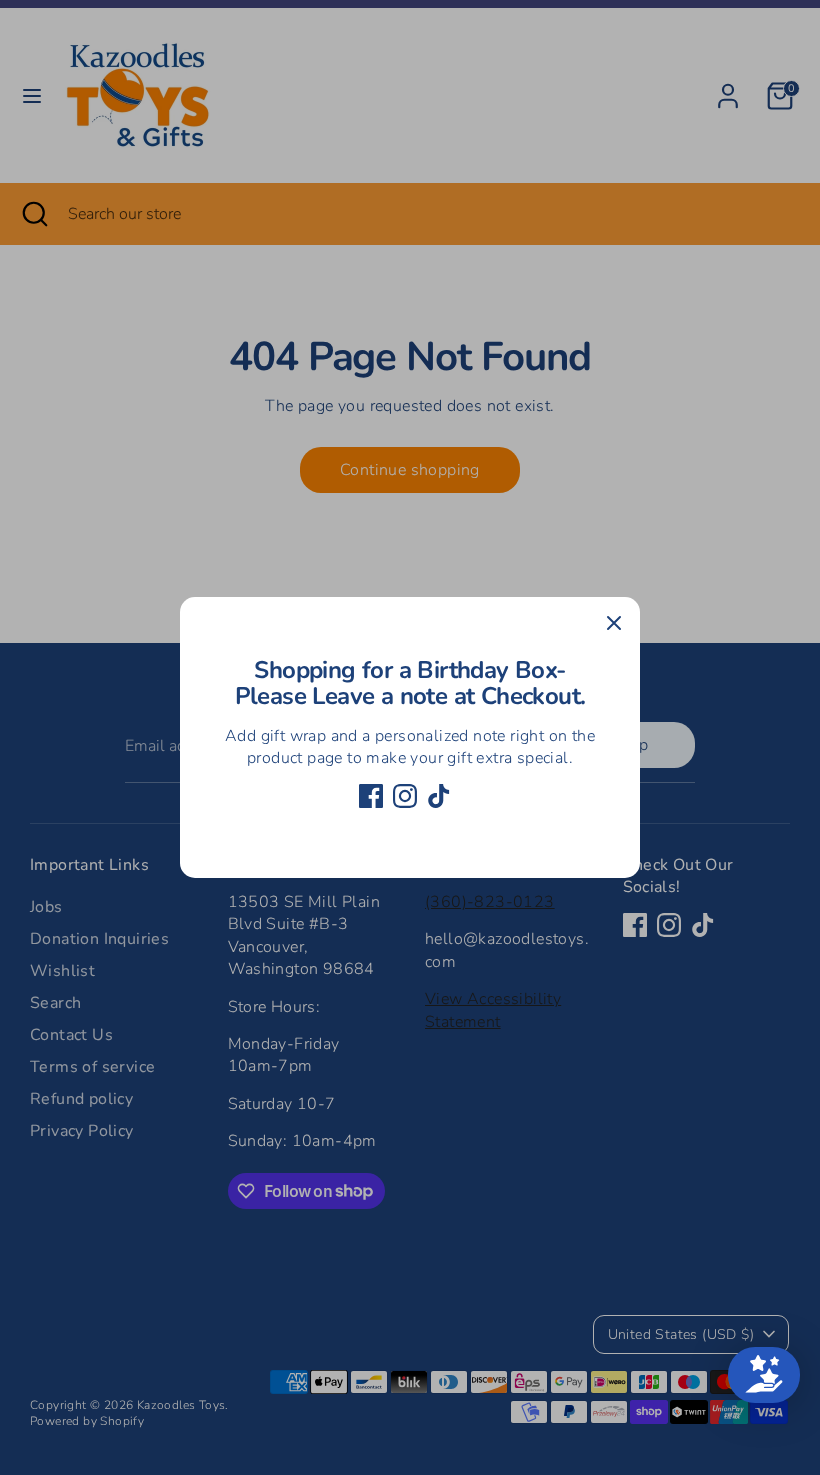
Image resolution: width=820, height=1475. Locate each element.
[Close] (614, 623)
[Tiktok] (439, 796)
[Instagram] (405, 796)
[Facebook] (371, 796)
